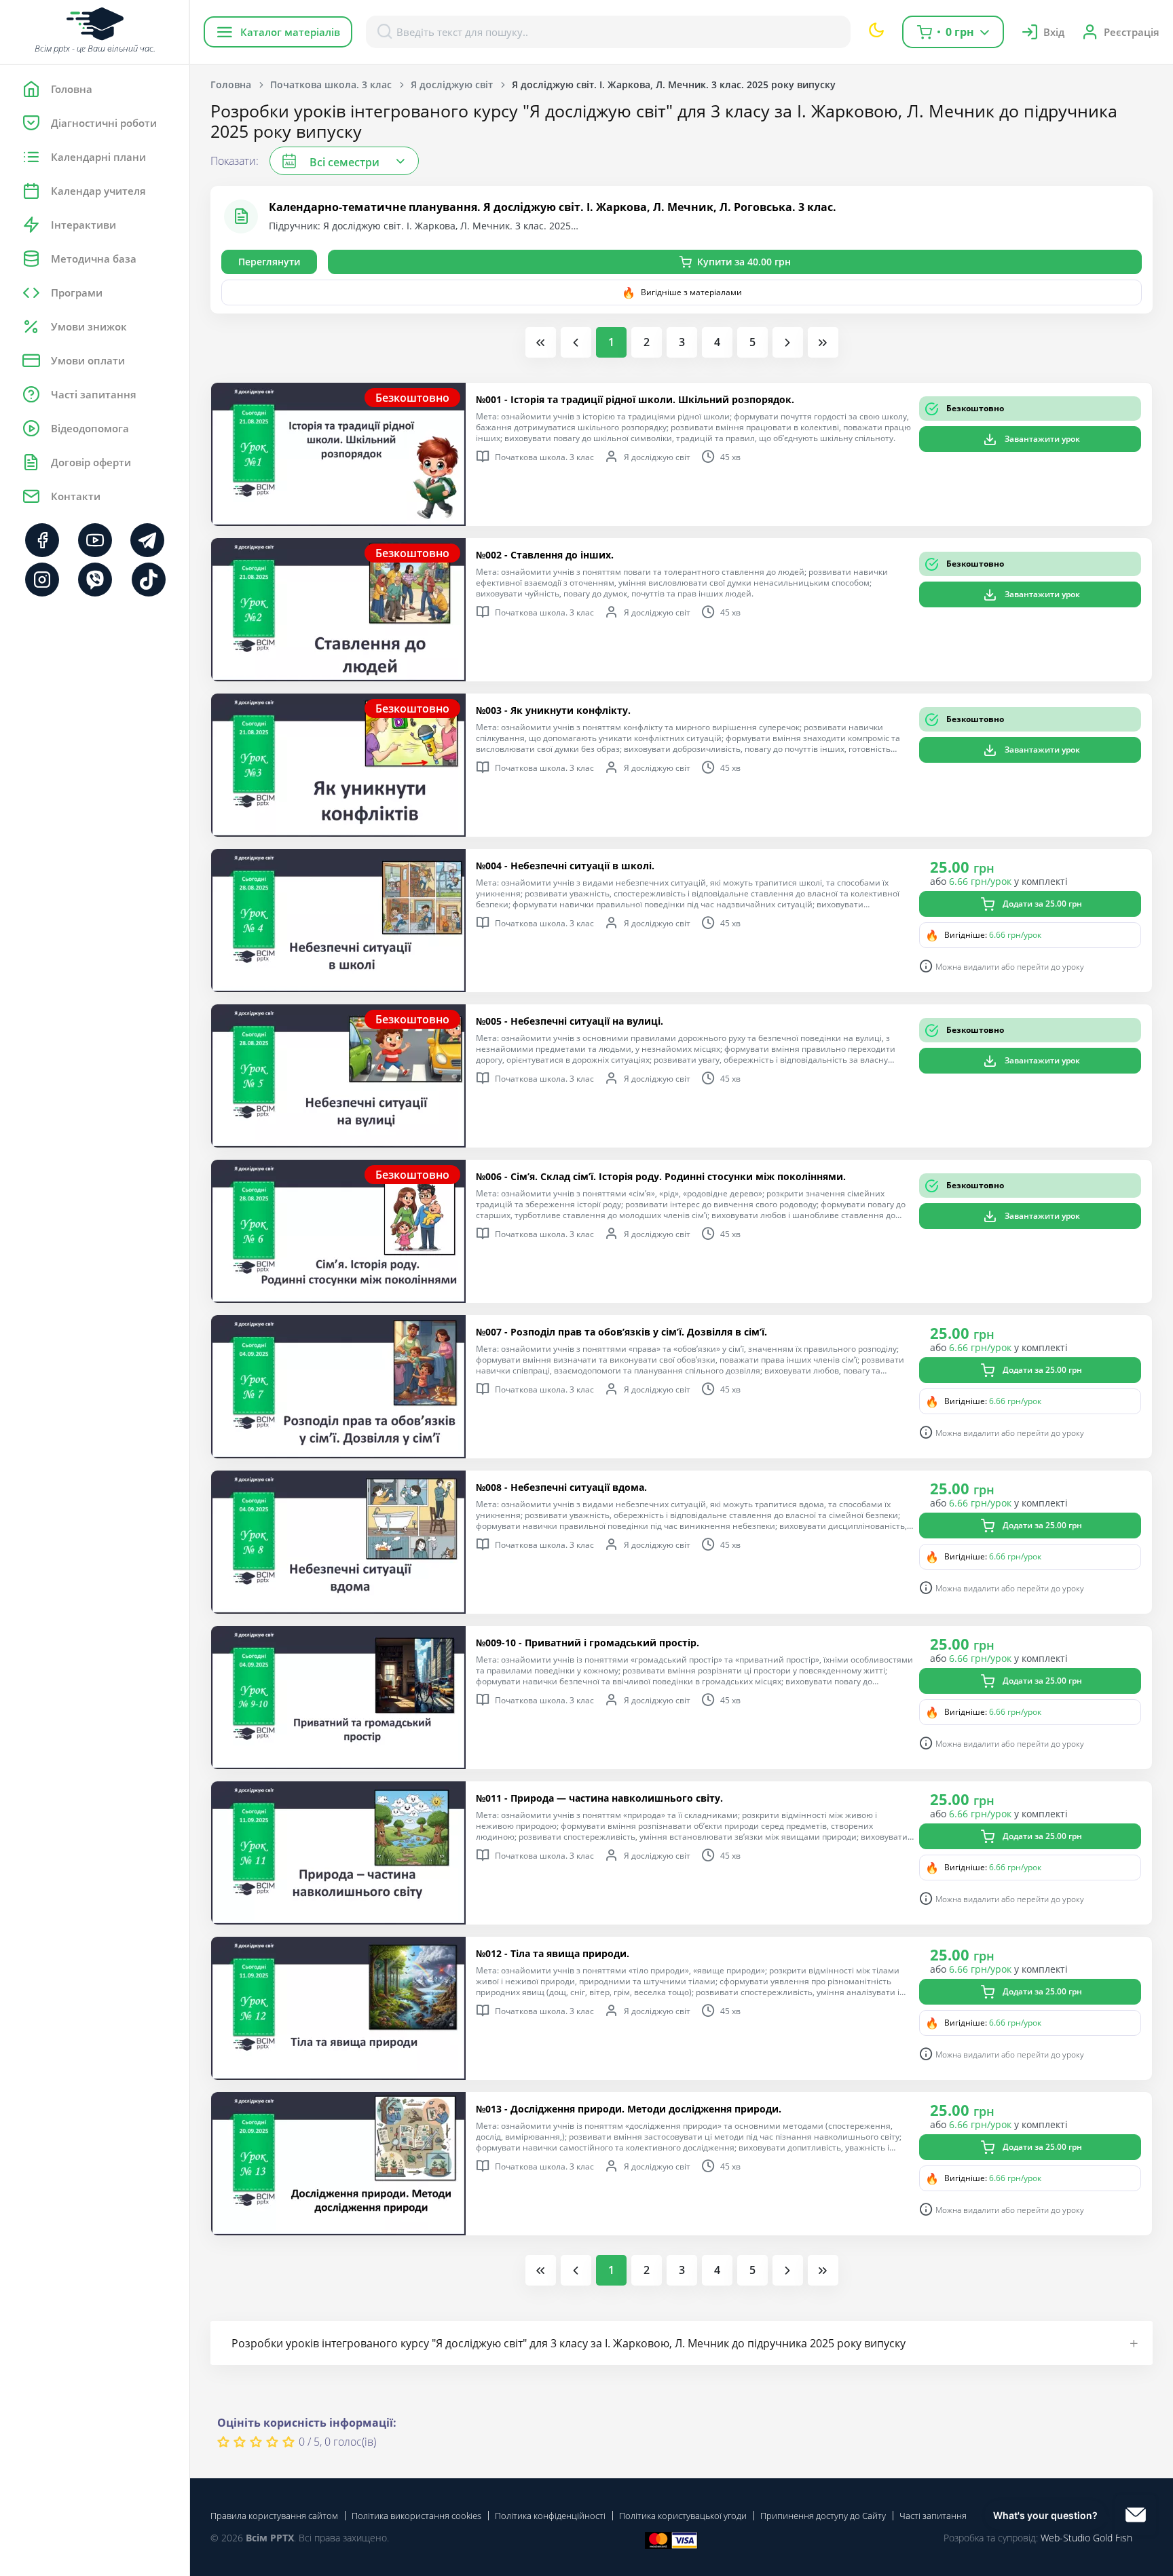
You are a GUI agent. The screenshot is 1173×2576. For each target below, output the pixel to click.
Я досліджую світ (452, 84)
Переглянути (269, 262)
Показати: (235, 161)
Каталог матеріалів (290, 32)
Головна (231, 84)
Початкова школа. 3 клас (331, 84)
